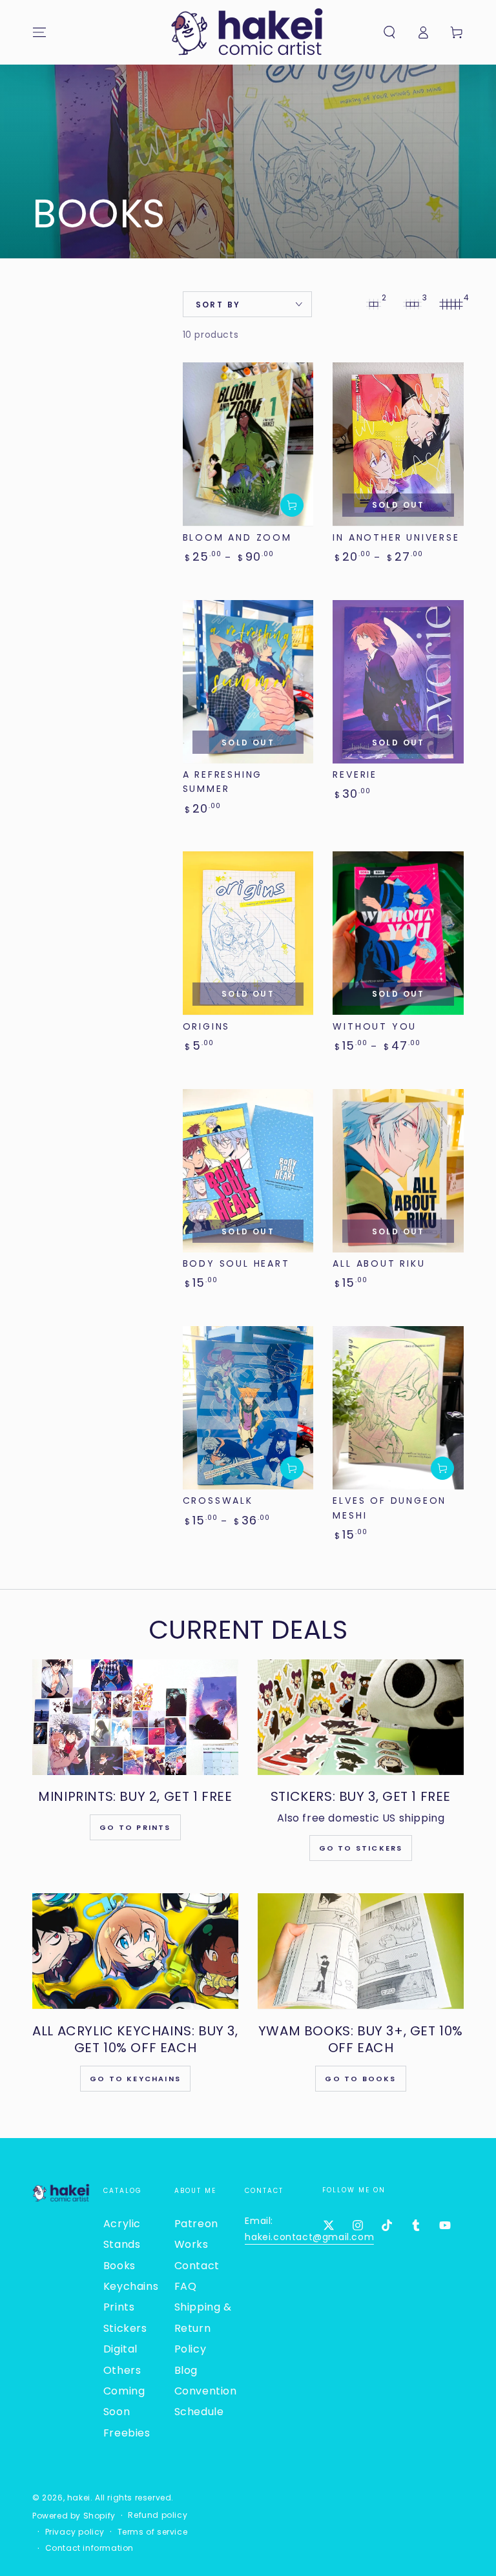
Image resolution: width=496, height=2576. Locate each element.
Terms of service (153, 2532)
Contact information (89, 2548)
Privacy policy (75, 2532)
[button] (389, 32)
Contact (197, 2266)
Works (191, 2244)
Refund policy (158, 2515)
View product (292, 505)
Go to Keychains (135, 2079)
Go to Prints (135, 1827)
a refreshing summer (223, 782)
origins (207, 1026)
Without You (375, 1026)
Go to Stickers (361, 1848)
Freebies (127, 2433)
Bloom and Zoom (237, 537)
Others (122, 2370)
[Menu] (39, 32)
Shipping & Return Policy (203, 2328)
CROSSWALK (218, 1501)
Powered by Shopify (74, 2516)
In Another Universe (396, 537)
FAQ (186, 2286)
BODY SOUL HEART (236, 1263)
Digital (120, 2349)
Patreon (196, 2224)
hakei (79, 2498)
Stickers (125, 2328)
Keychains (131, 2286)
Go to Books (360, 2079)
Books (119, 2266)
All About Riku (379, 1263)
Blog (186, 2370)
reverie (355, 774)
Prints (119, 2307)
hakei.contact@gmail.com (309, 2237)
